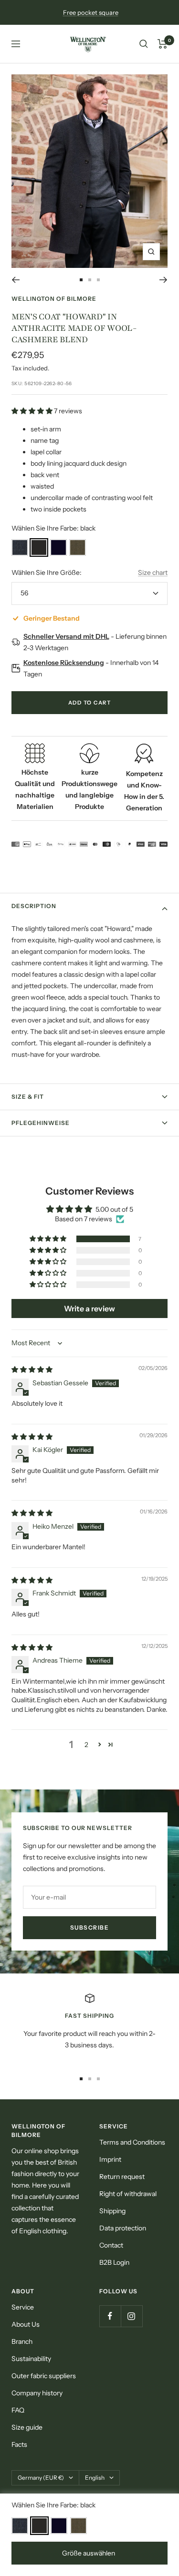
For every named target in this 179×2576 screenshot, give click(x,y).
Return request (122, 2177)
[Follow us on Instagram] (132, 2316)
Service (23, 2307)
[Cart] (163, 44)
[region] (89, 2027)
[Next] (163, 280)
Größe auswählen (89, 2553)
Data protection (123, 2228)
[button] (33, 411)
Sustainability (31, 2359)
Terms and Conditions (132, 2142)
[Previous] (16, 280)
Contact (111, 2245)
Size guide (27, 2427)
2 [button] (86, 1745)
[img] (32, 1370)
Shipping (112, 2211)
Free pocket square (91, 12)
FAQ (18, 2410)
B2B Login (114, 2262)
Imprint (110, 2159)
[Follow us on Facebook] (110, 2316)
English (95, 2478)
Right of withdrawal (128, 2194)
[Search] (144, 44)
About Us (26, 2324)
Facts (19, 2444)
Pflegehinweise (41, 1123)
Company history (37, 2393)
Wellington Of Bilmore (54, 299)
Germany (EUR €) (41, 2478)
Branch (22, 2341)
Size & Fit (28, 1097)
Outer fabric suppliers (44, 2376)
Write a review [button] (89, 1308)
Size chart (153, 572)
